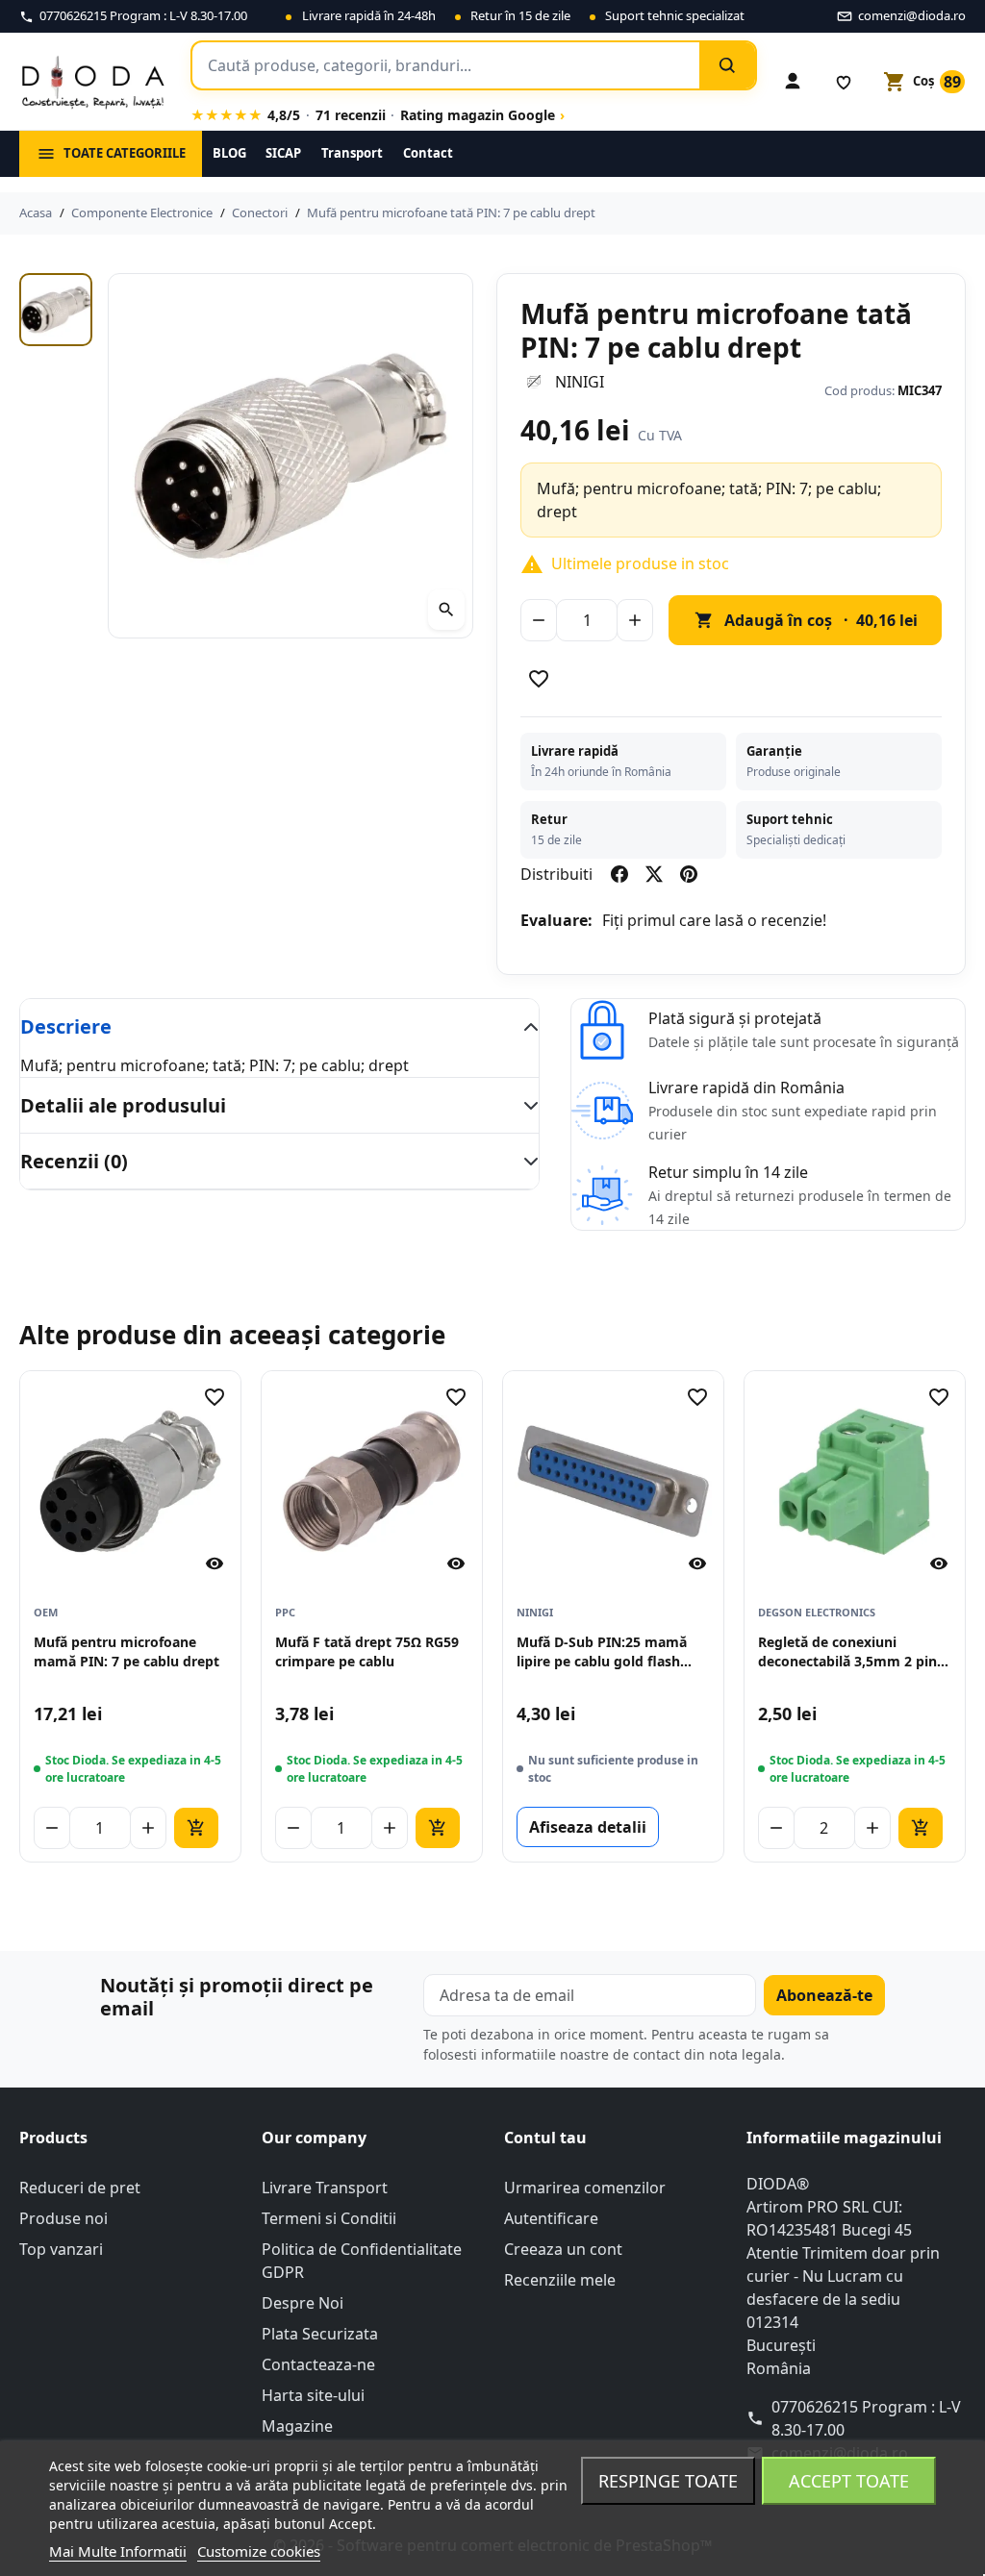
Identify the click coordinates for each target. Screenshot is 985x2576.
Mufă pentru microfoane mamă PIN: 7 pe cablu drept (126, 1651)
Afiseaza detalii (588, 1827)
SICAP (283, 153)
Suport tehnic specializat (675, 15)
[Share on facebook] (619, 874)
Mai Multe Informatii (118, 2551)
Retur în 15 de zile (520, 15)
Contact (428, 153)
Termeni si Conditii (329, 2218)
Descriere (66, 1026)
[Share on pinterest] (689, 874)
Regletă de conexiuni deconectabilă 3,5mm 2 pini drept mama (849, 1652)
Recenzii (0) (74, 1161)
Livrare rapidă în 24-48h (369, 15)
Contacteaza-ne (318, 2364)
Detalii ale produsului (123, 1105)
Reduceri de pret (80, 2188)
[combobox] (446, 65)
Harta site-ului (313, 2395)
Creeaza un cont (563, 2249)
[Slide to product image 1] (56, 310)
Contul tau (545, 2138)
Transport (352, 153)
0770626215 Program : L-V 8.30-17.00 (866, 2418)
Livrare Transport (325, 2188)
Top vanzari (61, 2249)
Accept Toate (849, 2481)
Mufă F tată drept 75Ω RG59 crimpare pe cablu (367, 1651)
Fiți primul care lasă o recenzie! (714, 920)
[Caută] (727, 65)
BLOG (229, 153)
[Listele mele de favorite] (844, 82)
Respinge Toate (668, 2481)
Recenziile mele (560, 2280)
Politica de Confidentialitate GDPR (362, 2261)
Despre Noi (303, 2303)
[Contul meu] (793, 82)
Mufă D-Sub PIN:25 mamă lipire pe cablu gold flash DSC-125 (602, 1652)
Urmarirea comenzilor (585, 2188)
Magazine (297, 2426)
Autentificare (551, 2218)
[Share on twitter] (654, 874)
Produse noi (63, 2218)
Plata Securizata (320, 2334)
